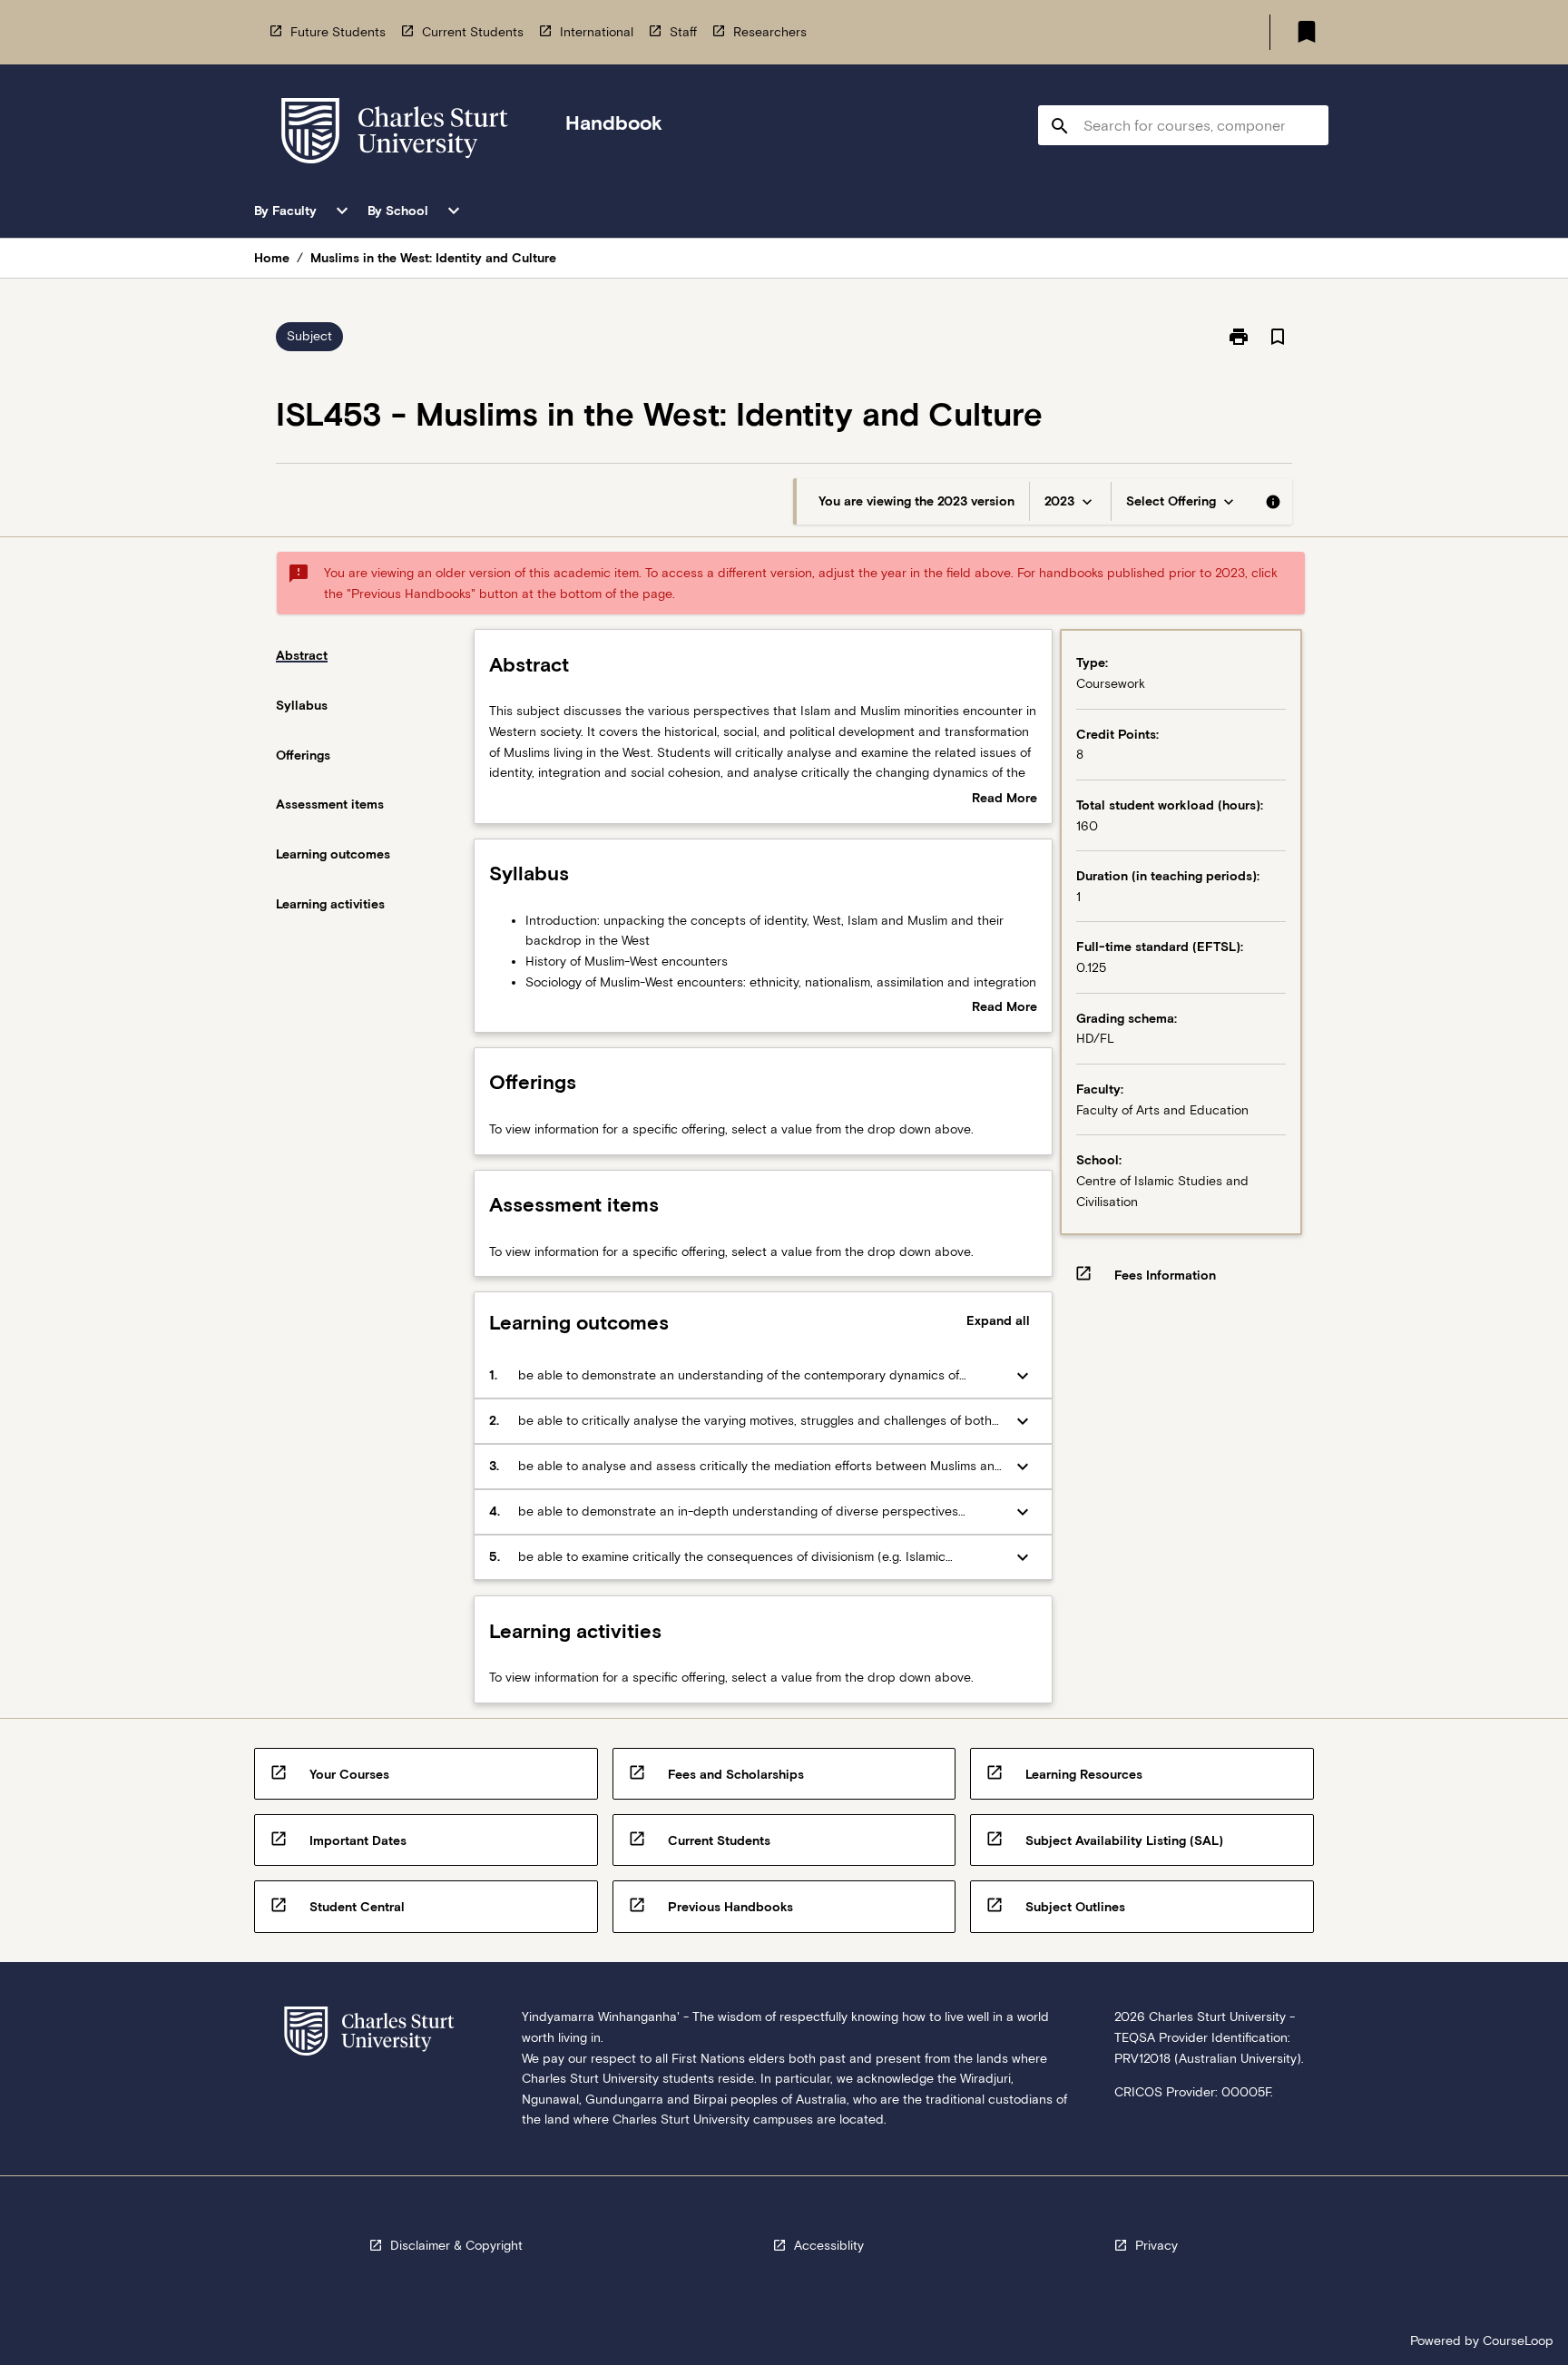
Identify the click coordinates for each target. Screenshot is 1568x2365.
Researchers (770, 32)
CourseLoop (1518, 2340)
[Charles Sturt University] (395, 134)
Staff (683, 32)
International (597, 32)
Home (272, 258)
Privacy (1156, 2245)
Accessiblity (829, 2245)
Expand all (998, 1320)
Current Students (473, 32)
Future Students (338, 32)
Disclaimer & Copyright (456, 2245)
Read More (1004, 800)
